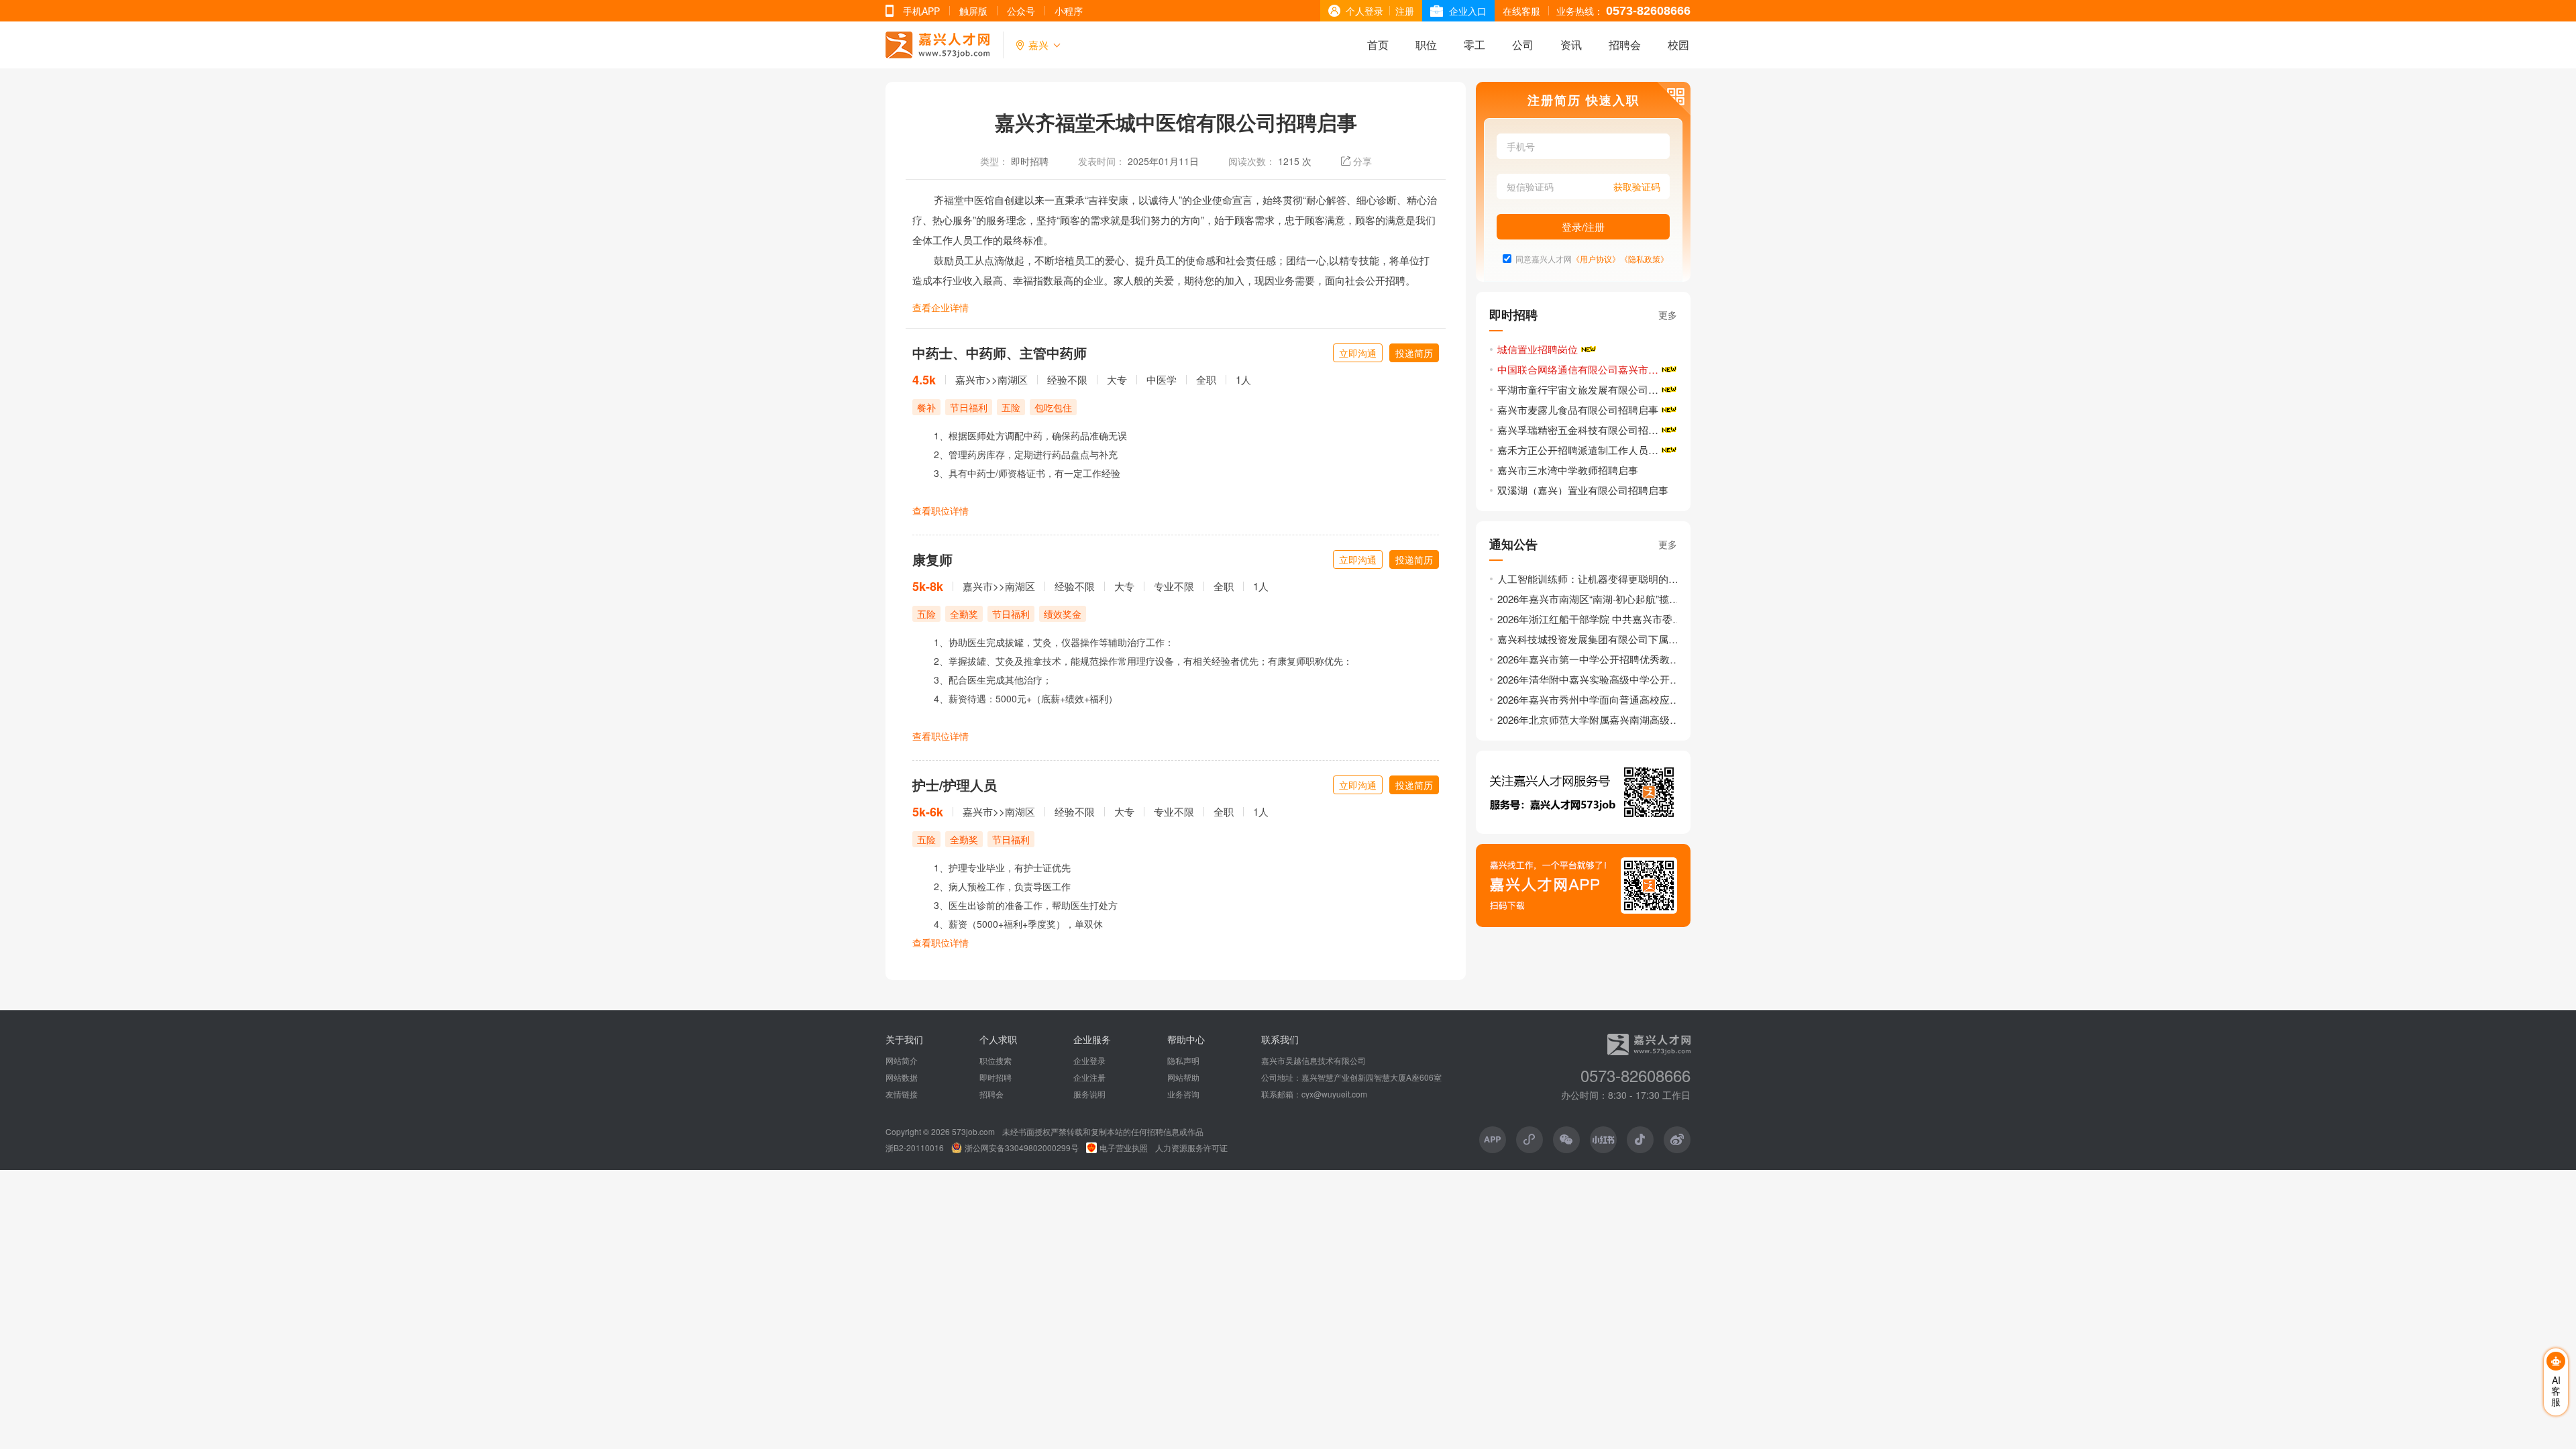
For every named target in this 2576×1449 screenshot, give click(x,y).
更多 (1668, 315)
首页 (1378, 45)
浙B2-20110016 (915, 1148)
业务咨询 (1183, 1094)
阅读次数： (1252, 161)
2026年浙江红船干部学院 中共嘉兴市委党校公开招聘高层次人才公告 (1591, 619)
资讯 (1571, 45)
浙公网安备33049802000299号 (1022, 1148)
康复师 (932, 559)
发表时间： (1102, 161)
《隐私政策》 (1644, 259)
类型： (994, 161)
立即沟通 (1358, 353)
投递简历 (1414, 353)
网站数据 (902, 1077)
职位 (1426, 45)
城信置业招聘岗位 (1538, 349)
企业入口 (1468, 11)
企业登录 (1089, 1061)
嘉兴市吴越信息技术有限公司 (1313, 1061)
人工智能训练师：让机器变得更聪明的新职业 (1591, 579)
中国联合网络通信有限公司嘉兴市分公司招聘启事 (1588, 369)
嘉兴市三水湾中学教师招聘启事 (1568, 470)
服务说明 (1089, 1094)
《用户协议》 (1596, 259)
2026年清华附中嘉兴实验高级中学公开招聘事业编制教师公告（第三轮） (1591, 679)
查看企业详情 (941, 307)
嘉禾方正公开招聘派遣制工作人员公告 (1583, 450)
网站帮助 (1183, 1077)
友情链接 (902, 1094)
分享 (1362, 161)
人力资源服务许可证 (1191, 1148)
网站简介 (902, 1061)
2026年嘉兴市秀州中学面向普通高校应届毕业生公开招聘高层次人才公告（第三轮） (1591, 699)
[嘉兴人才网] (937, 45)
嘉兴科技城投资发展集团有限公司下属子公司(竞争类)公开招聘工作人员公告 (1591, 639)
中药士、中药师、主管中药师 (1000, 353)
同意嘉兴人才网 (1544, 259)
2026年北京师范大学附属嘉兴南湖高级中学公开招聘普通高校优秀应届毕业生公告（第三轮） (1591, 719)
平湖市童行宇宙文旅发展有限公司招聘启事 (1588, 389)
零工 (1474, 45)
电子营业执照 (1124, 1148)
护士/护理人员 (955, 785)
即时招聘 (1030, 161)
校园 (1678, 45)
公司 (1523, 45)
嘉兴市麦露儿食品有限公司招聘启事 (1578, 410)
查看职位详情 (941, 511)
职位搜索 (996, 1061)
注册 (1405, 11)
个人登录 (1364, 11)
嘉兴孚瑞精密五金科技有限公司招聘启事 (1588, 430)
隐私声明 (1183, 1061)
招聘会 (1625, 45)
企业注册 (1089, 1077)
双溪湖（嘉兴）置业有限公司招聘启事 (1583, 490)
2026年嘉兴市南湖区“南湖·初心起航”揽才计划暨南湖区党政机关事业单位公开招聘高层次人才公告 (1591, 599)
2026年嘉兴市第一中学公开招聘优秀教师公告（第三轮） (1591, 659)
